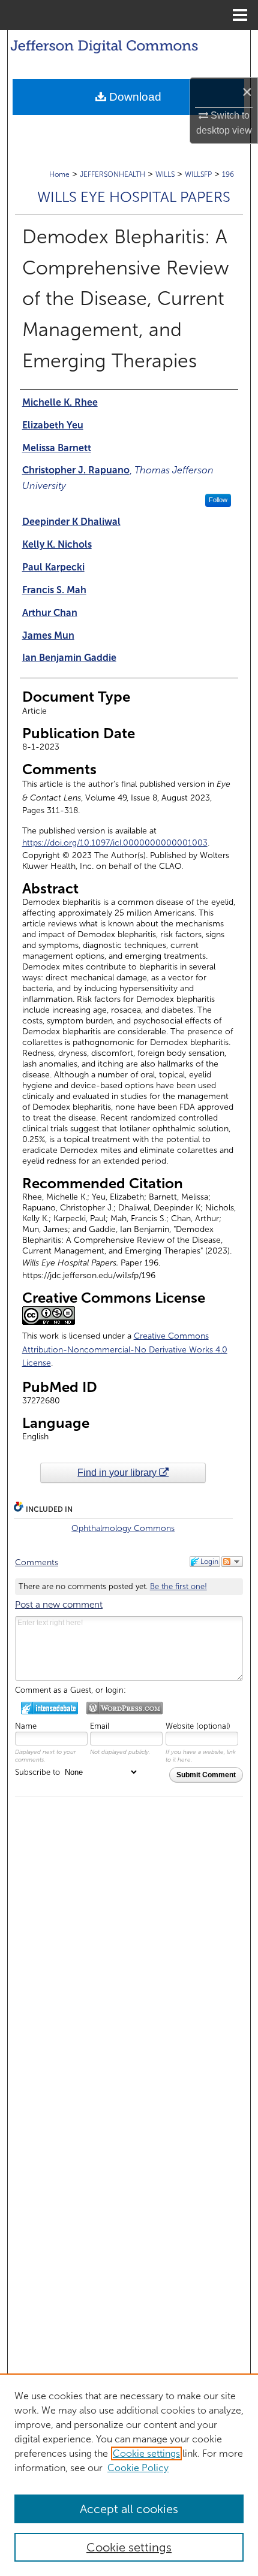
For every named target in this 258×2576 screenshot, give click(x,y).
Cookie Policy (138, 2468)
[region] (129, 2475)
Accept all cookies (129, 2509)
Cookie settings (146, 2453)
